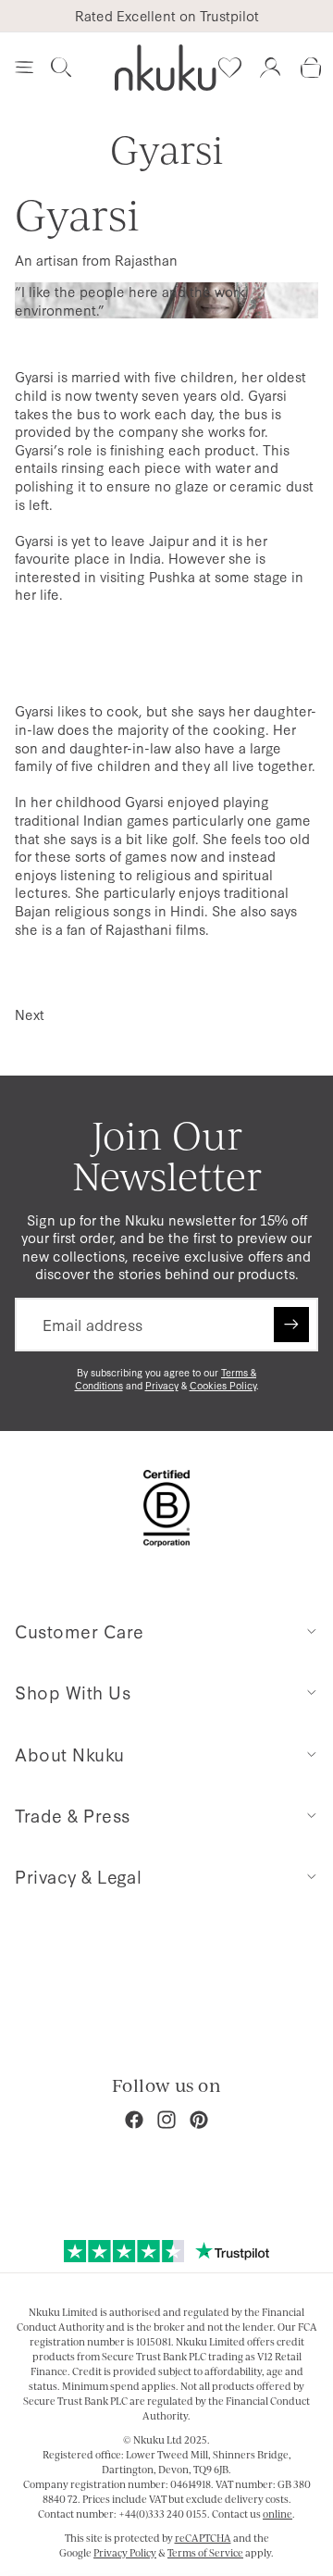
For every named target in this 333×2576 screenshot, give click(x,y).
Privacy (162, 1385)
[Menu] (24, 68)
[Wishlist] (229, 68)
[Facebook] (134, 2120)
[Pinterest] (199, 2120)
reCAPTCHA (203, 2538)
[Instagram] (166, 2120)
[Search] (61, 68)
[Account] (270, 68)
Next (30, 1014)
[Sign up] (291, 1325)
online (277, 2514)
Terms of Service (205, 2553)
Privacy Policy (125, 2553)
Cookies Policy (223, 1385)
